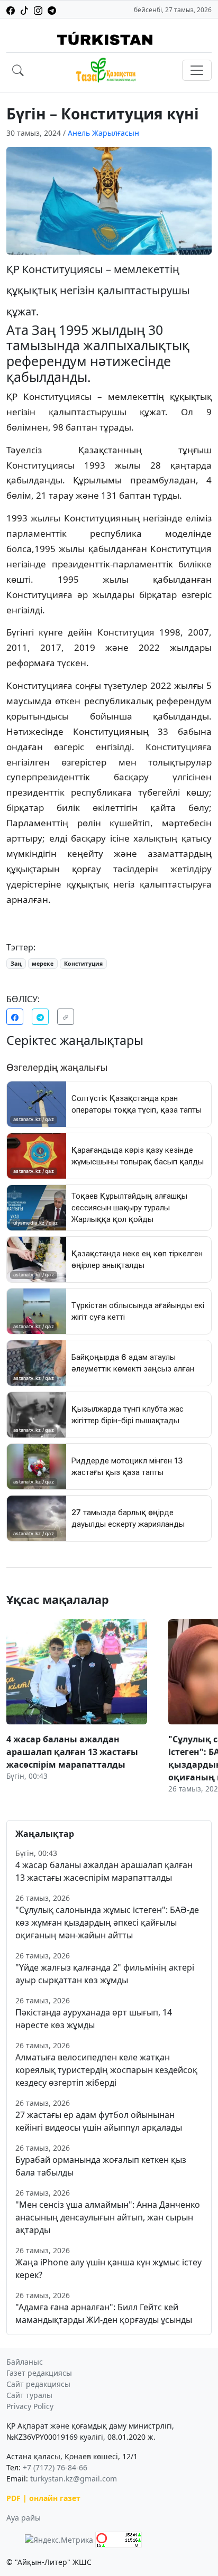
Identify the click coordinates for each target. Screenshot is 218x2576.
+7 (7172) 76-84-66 (55, 2467)
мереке (43, 964)
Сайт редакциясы (38, 2384)
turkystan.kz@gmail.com (74, 2479)
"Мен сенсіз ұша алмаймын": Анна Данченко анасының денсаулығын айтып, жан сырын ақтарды (108, 2217)
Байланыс (25, 2362)
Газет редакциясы (39, 2373)
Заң (16, 964)
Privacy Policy (30, 2406)
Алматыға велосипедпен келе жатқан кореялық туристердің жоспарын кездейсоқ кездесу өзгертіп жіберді (106, 2070)
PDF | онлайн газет (43, 2498)
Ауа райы (24, 2518)
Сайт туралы (29, 2395)
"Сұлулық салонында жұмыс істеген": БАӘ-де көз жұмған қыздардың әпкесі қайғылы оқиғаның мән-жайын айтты (107, 1922)
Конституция (83, 964)
